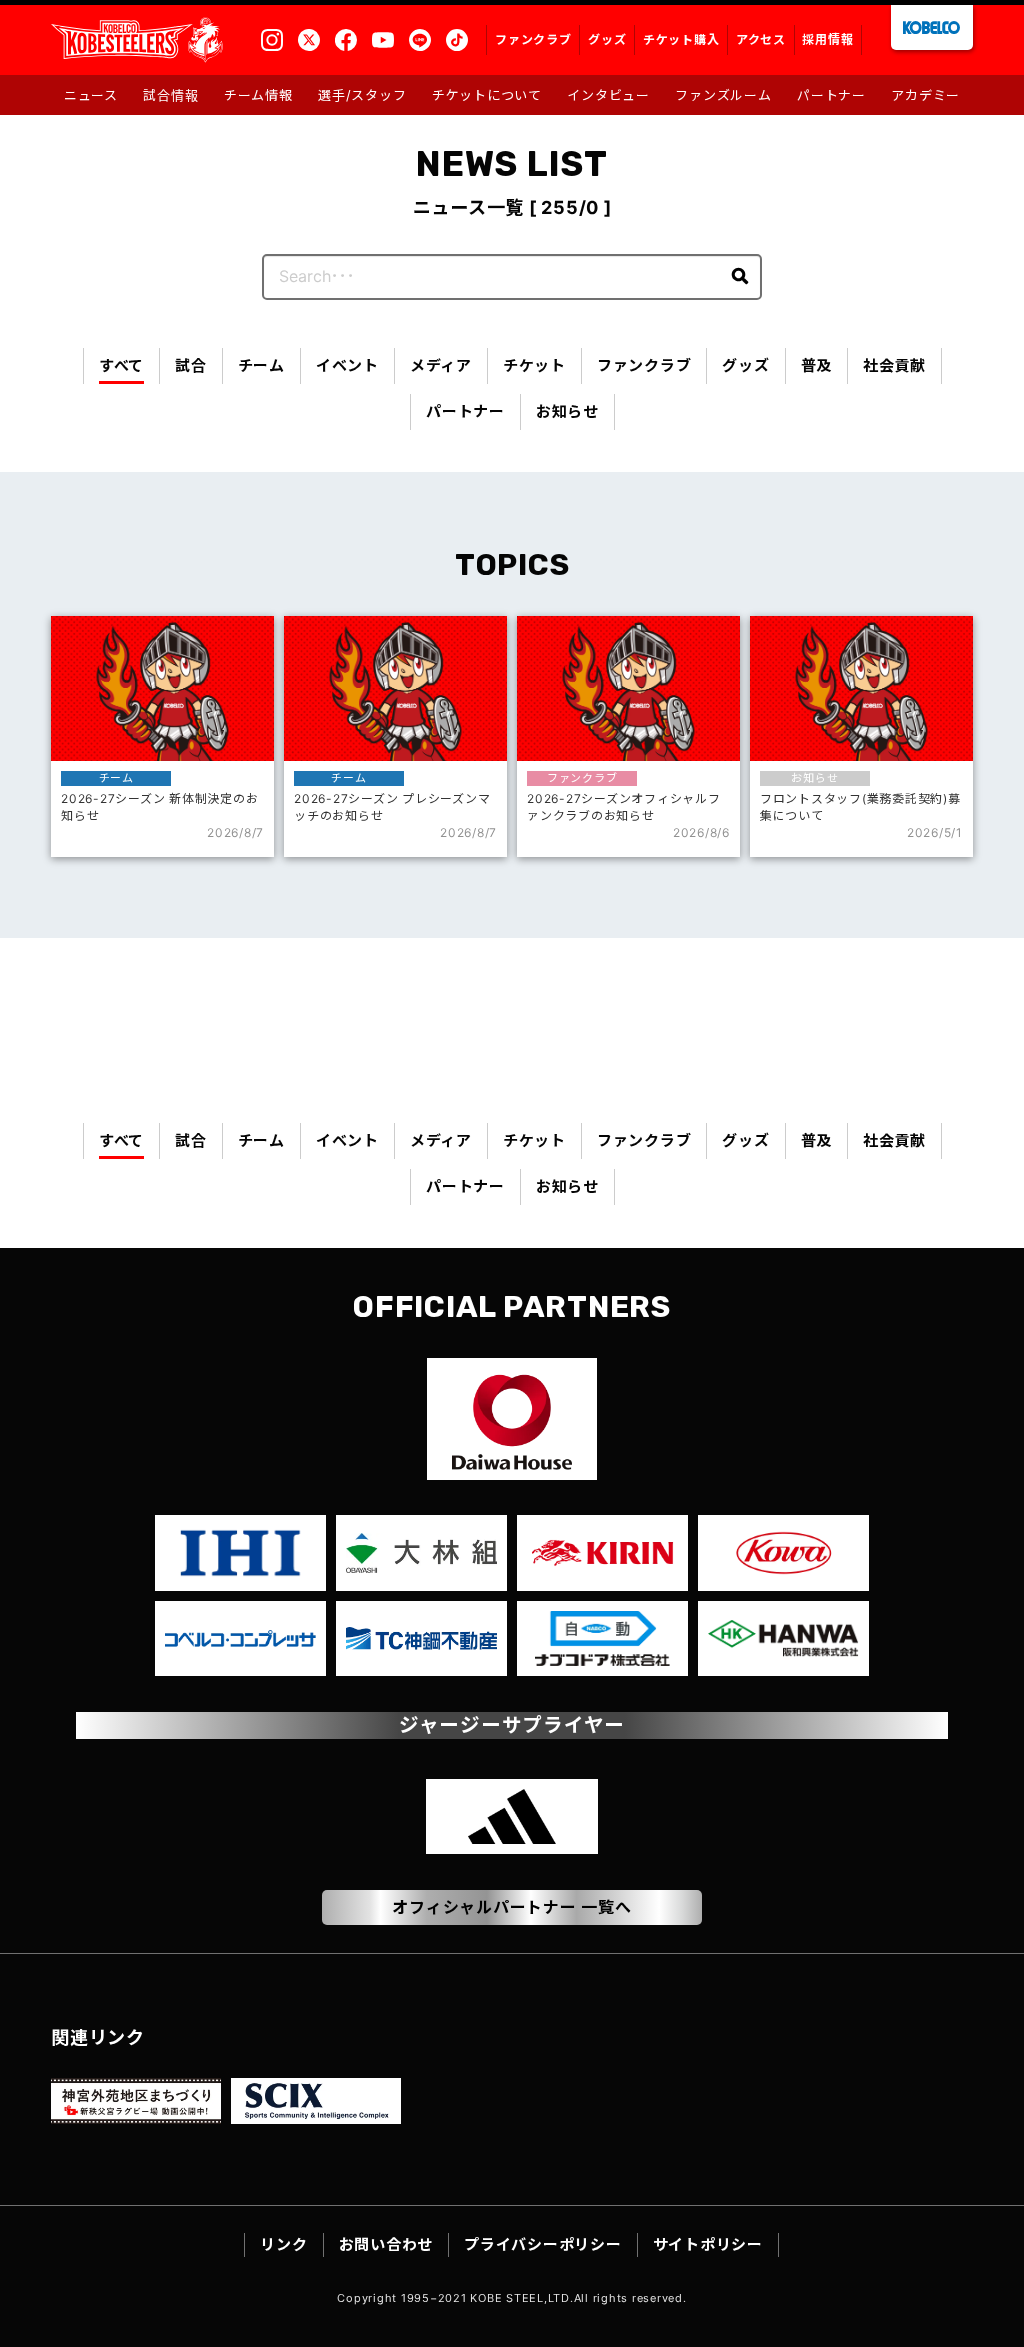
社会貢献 (894, 365)
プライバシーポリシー (543, 2244)
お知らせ (567, 411)
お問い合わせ (386, 2244)
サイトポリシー (708, 2244)
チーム (261, 365)
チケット (534, 365)
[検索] (739, 277)
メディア (441, 365)
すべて (121, 365)
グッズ (745, 365)
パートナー (465, 411)
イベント (347, 365)
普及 (817, 365)
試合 (191, 365)
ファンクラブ (644, 365)
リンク (283, 2244)
